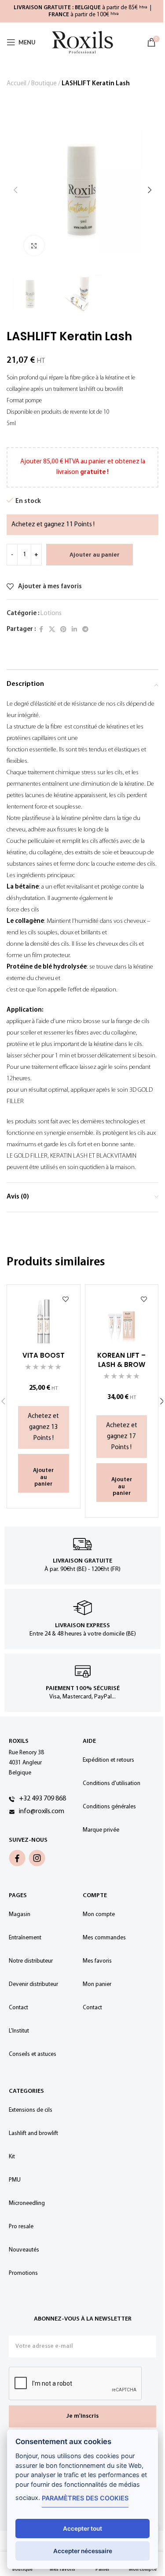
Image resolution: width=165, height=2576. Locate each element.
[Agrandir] (34, 246)
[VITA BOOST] (44, 1321)
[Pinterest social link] (63, 630)
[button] (15, 190)
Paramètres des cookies (85, 2498)
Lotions (51, 614)
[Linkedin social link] (74, 630)
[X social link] (52, 630)
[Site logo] (83, 42)
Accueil (16, 84)
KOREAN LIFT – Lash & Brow (121, 1360)
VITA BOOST (44, 1355)
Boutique (44, 84)
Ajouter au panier (95, 555)
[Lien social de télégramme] (85, 630)
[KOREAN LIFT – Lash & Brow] (122, 1321)
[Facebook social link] (41, 630)
